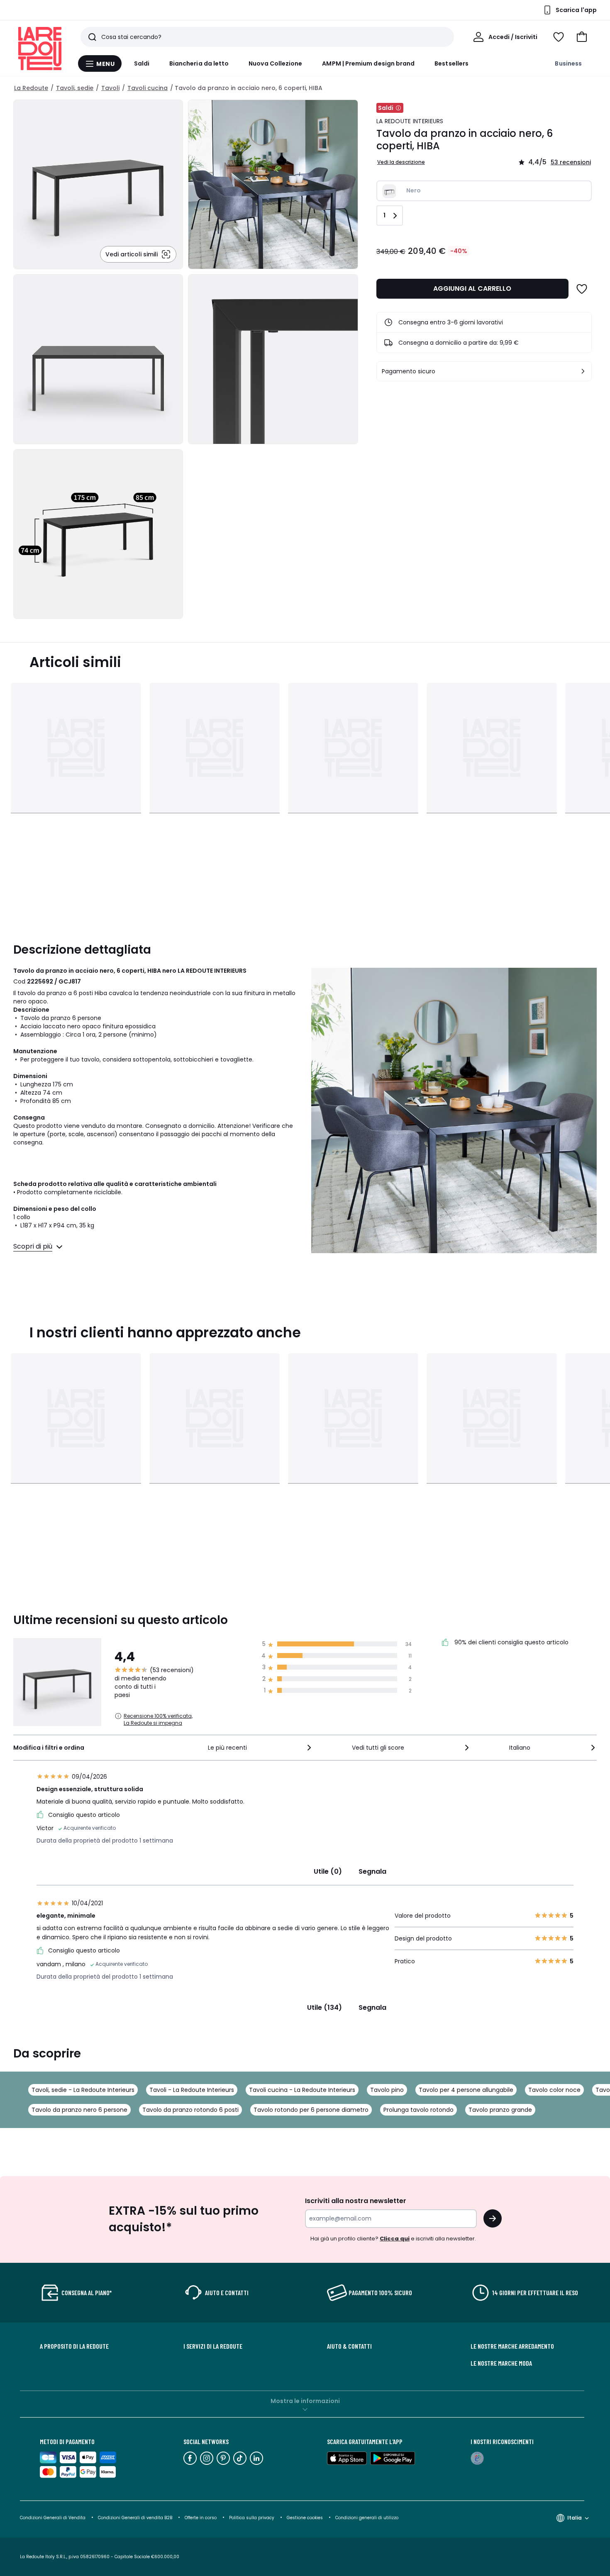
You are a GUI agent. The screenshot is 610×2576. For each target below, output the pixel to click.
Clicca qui (395, 2239)
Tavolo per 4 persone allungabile (466, 2090)
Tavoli (110, 88)
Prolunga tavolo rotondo (418, 2110)
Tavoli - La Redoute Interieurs (192, 2090)
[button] (582, 37)
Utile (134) (325, 2007)
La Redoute (31, 88)
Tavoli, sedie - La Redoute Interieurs (83, 2090)
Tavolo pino (387, 2090)
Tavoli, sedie (75, 88)
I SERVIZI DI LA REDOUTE (213, 2346)
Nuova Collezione (275, 63)
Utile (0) (328, 1871)
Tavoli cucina (148, 88)
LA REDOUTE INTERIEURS (410, 121)
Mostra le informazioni (305, 2401)
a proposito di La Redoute (74, 2346)
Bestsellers (451, 63)
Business (568, 63)
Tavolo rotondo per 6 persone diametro (311, 2110)
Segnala (372, 1871)
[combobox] (261, 1748)
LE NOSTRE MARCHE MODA (501, 2363)
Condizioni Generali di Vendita (53, 2518)
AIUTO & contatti (349, 2346)
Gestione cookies (305, 2518)
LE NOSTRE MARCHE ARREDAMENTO (512, 2346)
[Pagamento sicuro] (583, 371)
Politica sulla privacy (252, 2518)
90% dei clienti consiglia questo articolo (511, 1643)
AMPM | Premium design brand (368, 63)
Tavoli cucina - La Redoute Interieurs (302, 2090)
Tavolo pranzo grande (500, 2110)
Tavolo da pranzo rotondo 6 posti (190, 2110)
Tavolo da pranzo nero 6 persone (79, 2110)
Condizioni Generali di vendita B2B (135, 2518)
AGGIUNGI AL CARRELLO (472, 289)
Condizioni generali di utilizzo (367, 2518)
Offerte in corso (201, 2518)
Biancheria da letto (199, 63)
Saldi (142, 63)
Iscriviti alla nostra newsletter (356, 2201)
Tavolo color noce (554, 2090)
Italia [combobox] (575, 2518)
